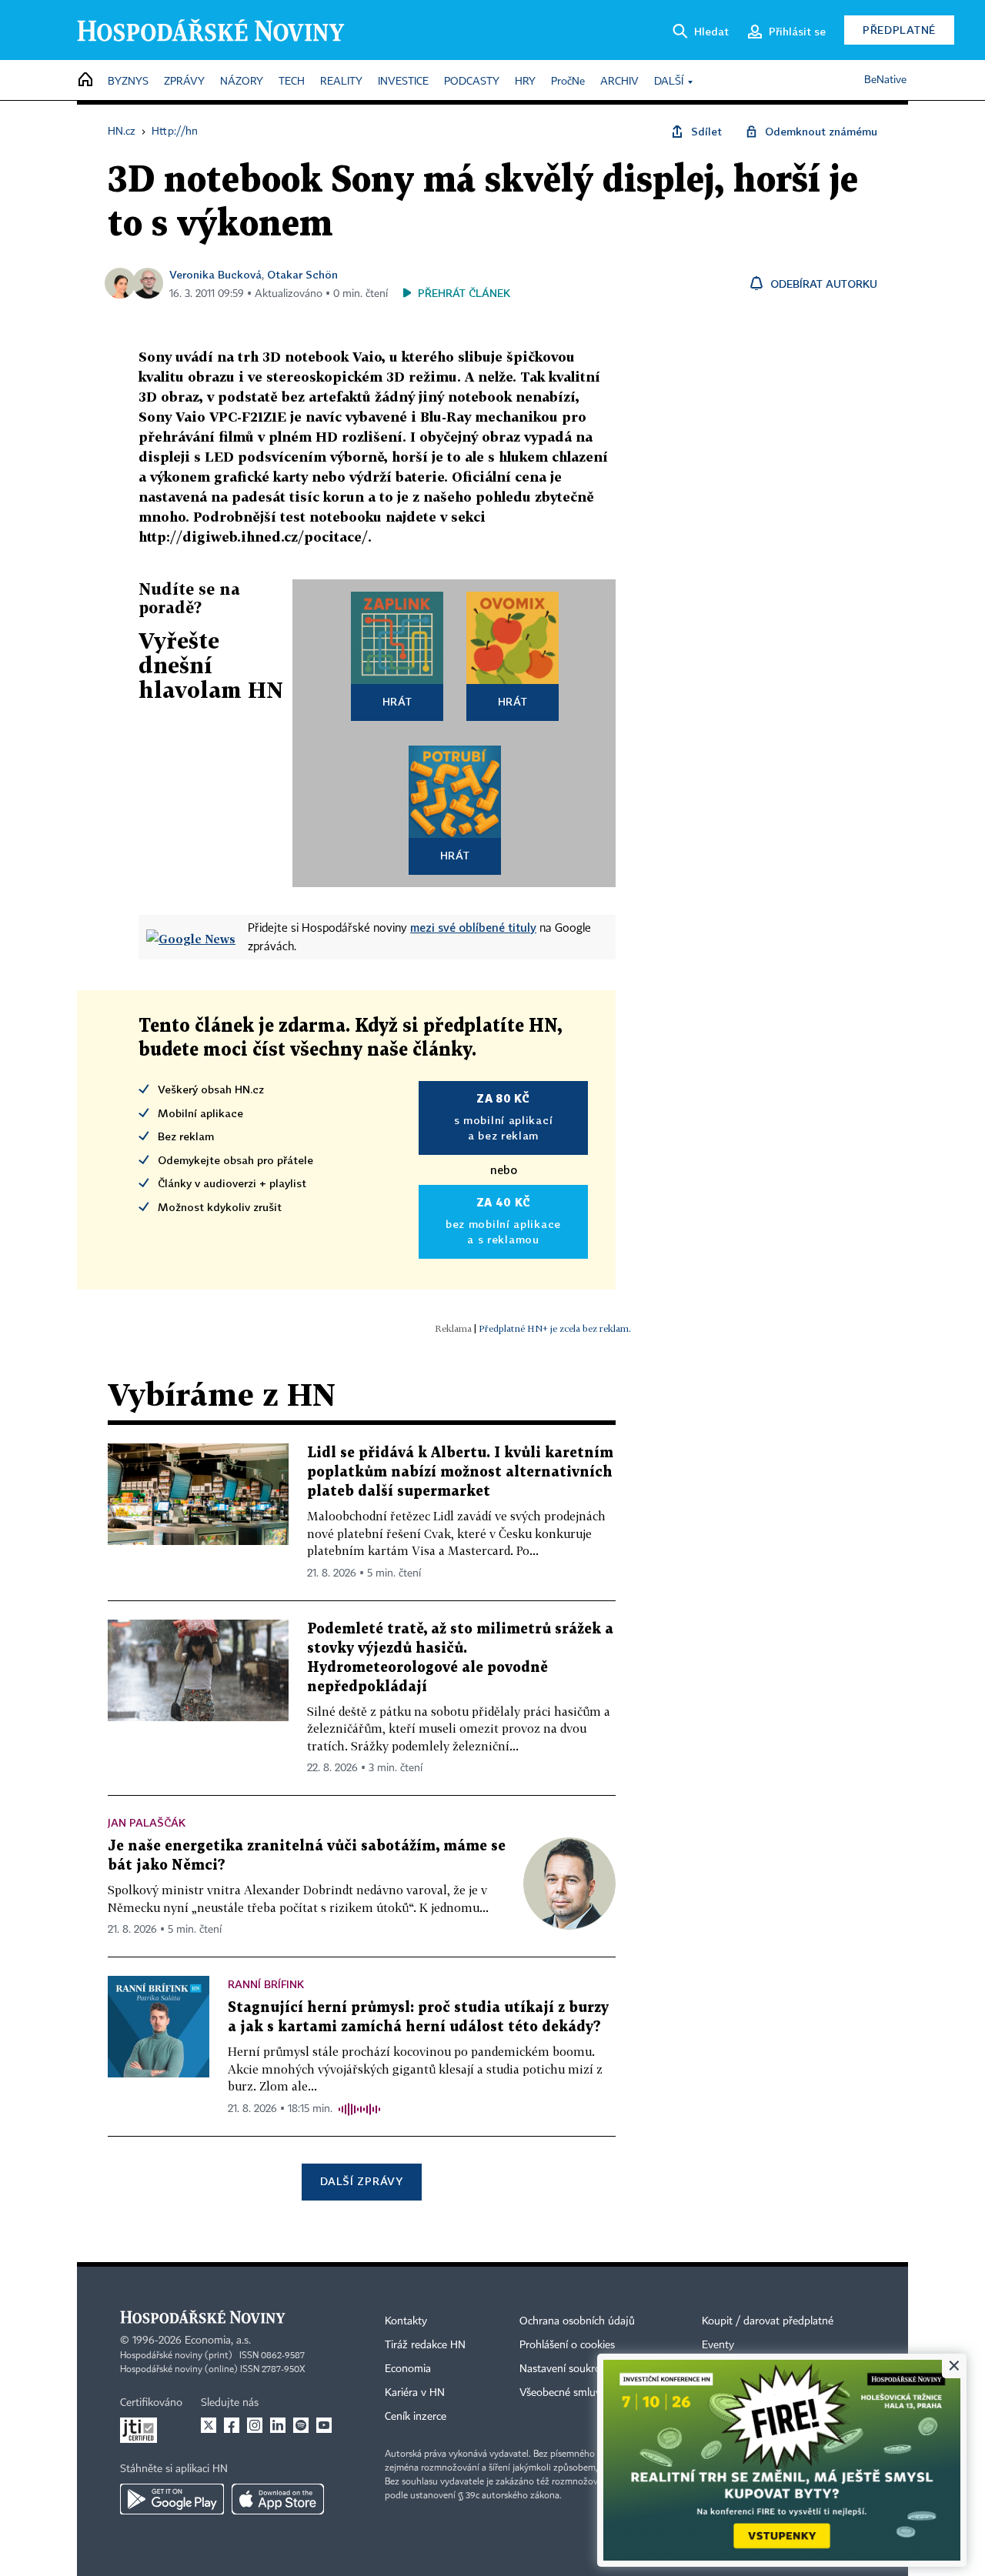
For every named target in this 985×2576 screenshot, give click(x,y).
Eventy (718, 2345)
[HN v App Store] (278, 2499)
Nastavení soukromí (566, 2369)
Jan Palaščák (147, 1822)
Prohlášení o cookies (567, 2345)
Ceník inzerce (416, 2417)
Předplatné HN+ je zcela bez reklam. (555, 1328)
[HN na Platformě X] (209, 2425)
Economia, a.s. (218, 2341)
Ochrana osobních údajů (577, 2321)
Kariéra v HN (415, 2393)
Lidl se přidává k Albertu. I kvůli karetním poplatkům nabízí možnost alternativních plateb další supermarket (460, 1472)
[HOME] (85, 80)
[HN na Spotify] (301, 2425)
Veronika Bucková (215, 274)
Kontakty (406, 2321)
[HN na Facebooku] (232, 2425)
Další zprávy (361, 2181)
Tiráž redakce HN (425, 2345)
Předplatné (899, 30)
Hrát (397, 701)
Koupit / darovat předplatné (768, 2321)
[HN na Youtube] (324, 2425)
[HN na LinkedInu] (278, 2425)
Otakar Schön (302, 274)
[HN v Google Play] (172, 2499)
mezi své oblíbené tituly (473, 927)
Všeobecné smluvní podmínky (589, 2393)
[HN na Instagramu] (255, 2425)
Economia (408, 2369)
